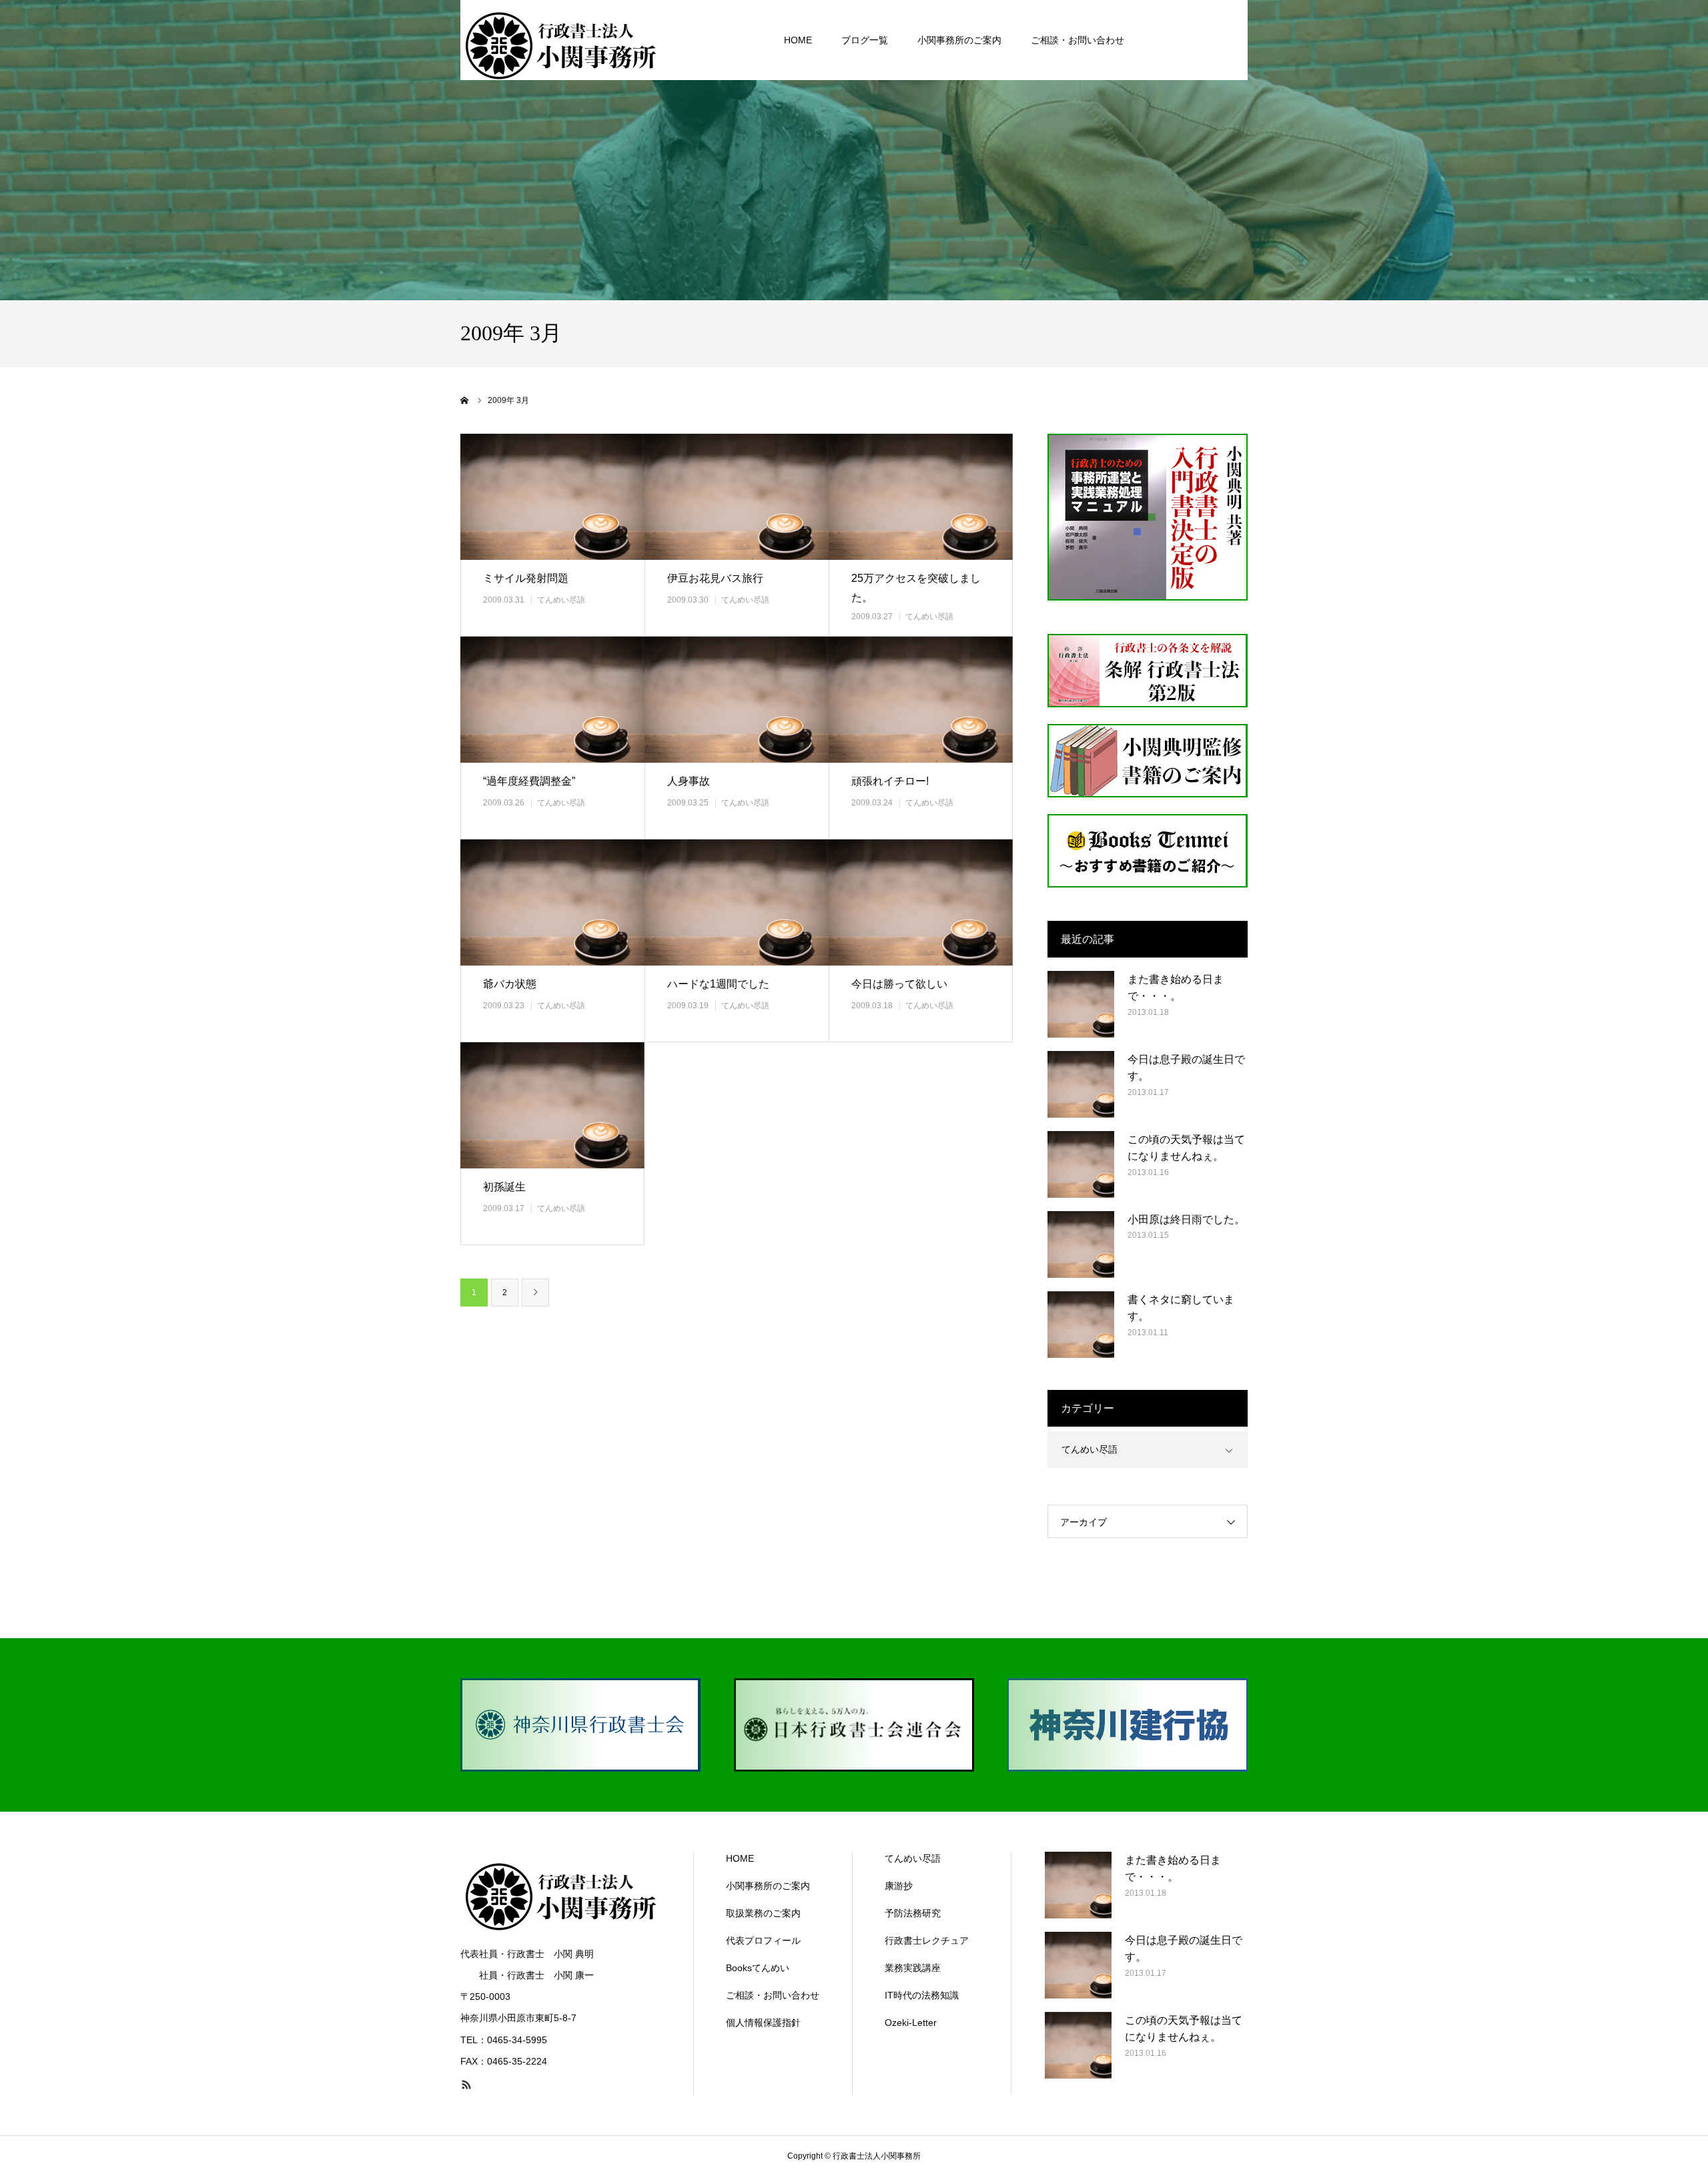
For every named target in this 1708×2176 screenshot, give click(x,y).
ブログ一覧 (865, 40)
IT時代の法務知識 (922, 1995)
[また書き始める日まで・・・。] (1081, 1004)
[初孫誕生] (552, 1105)
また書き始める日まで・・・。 (1176, 988)
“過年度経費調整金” (529, 781)
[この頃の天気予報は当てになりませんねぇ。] (1081, 1164)
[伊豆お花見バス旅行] (737, 497)
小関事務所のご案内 (959, 40)
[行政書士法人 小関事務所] (560, 40)
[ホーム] (465, 400)
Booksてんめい (758, 1968)
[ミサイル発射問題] (552, 497)
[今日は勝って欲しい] (921, 902)
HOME (798, 40)
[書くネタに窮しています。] (1081, 1325)
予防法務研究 (913, 1913)
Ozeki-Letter (911, 2023)
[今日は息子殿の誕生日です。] (1081, 1084)
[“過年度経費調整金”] (552, 700)
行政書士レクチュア (927, 1940)
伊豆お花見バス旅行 (715, 578)
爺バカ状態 (510, 984)
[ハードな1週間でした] (737, 902)
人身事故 (689, 781)
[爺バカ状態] (552, 902)
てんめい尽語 (561, 600)
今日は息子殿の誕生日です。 (1186, 1068)
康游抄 (899, 1886)
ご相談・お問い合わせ (1078, 40)
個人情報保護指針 (763, 2023)
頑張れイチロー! (890, 781)
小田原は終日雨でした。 (1186, 1219)
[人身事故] (737, 700)
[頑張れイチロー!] (921, 700)
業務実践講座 (913, 1968)
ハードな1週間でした (718, 984)
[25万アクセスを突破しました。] (921, 497)
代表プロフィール (763, 1940)
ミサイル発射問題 (526, 578)
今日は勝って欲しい (899, 984)
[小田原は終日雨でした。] (1081, 1244)
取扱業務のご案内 (763, 1913)
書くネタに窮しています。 (1181, 1308)
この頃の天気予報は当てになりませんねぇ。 (1186, 1148)
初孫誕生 (504, 1187)
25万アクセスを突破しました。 (916, 588)
